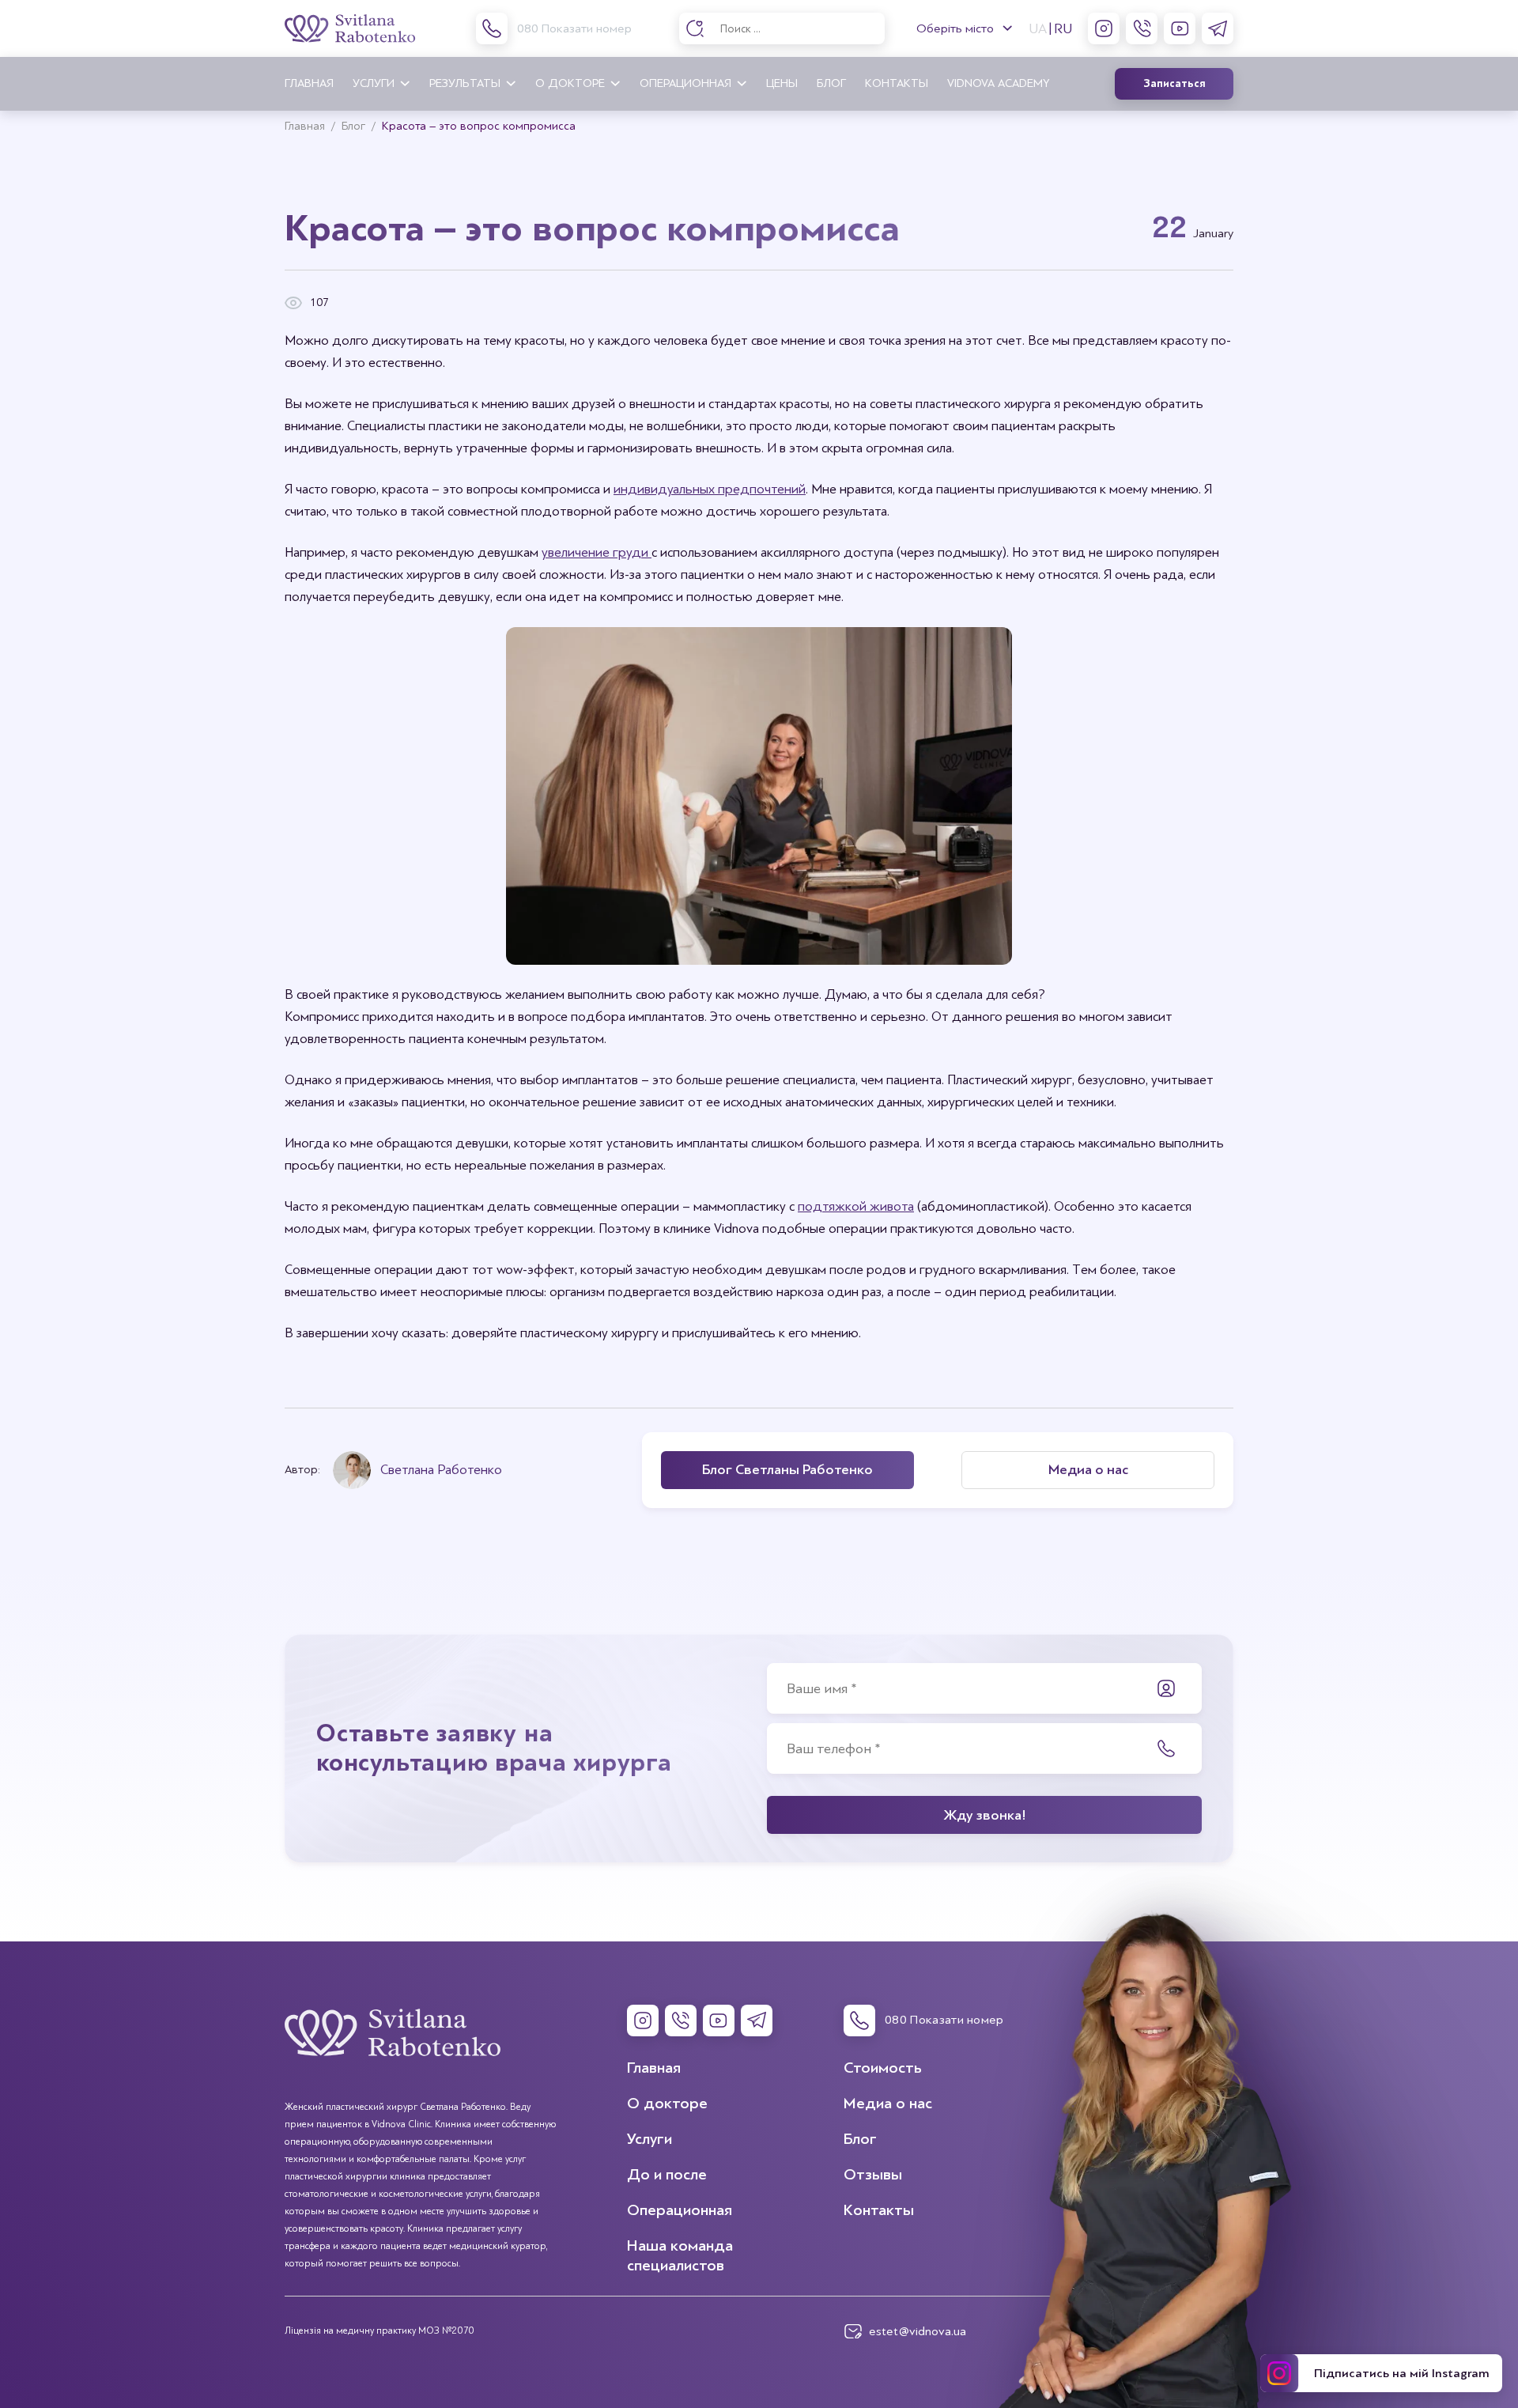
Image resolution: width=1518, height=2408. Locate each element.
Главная (309, 83)
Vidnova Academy (998, 83)
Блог (831, 83)
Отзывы (873, 2174)
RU (1063, 28)
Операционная (685, 83)
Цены (782, 83)
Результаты (465, 83)
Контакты (897, 83)
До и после (667, 2174)
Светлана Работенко (441, 1470)
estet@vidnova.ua (918, 2331)
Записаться (1174, 84)
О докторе (570, 83)
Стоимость (883, 2068)
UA (1038, 28)
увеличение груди (597, 552)
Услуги (374, 83)
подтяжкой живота (856, 1206)
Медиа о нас (888, 2103)
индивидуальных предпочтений (710, 489)
